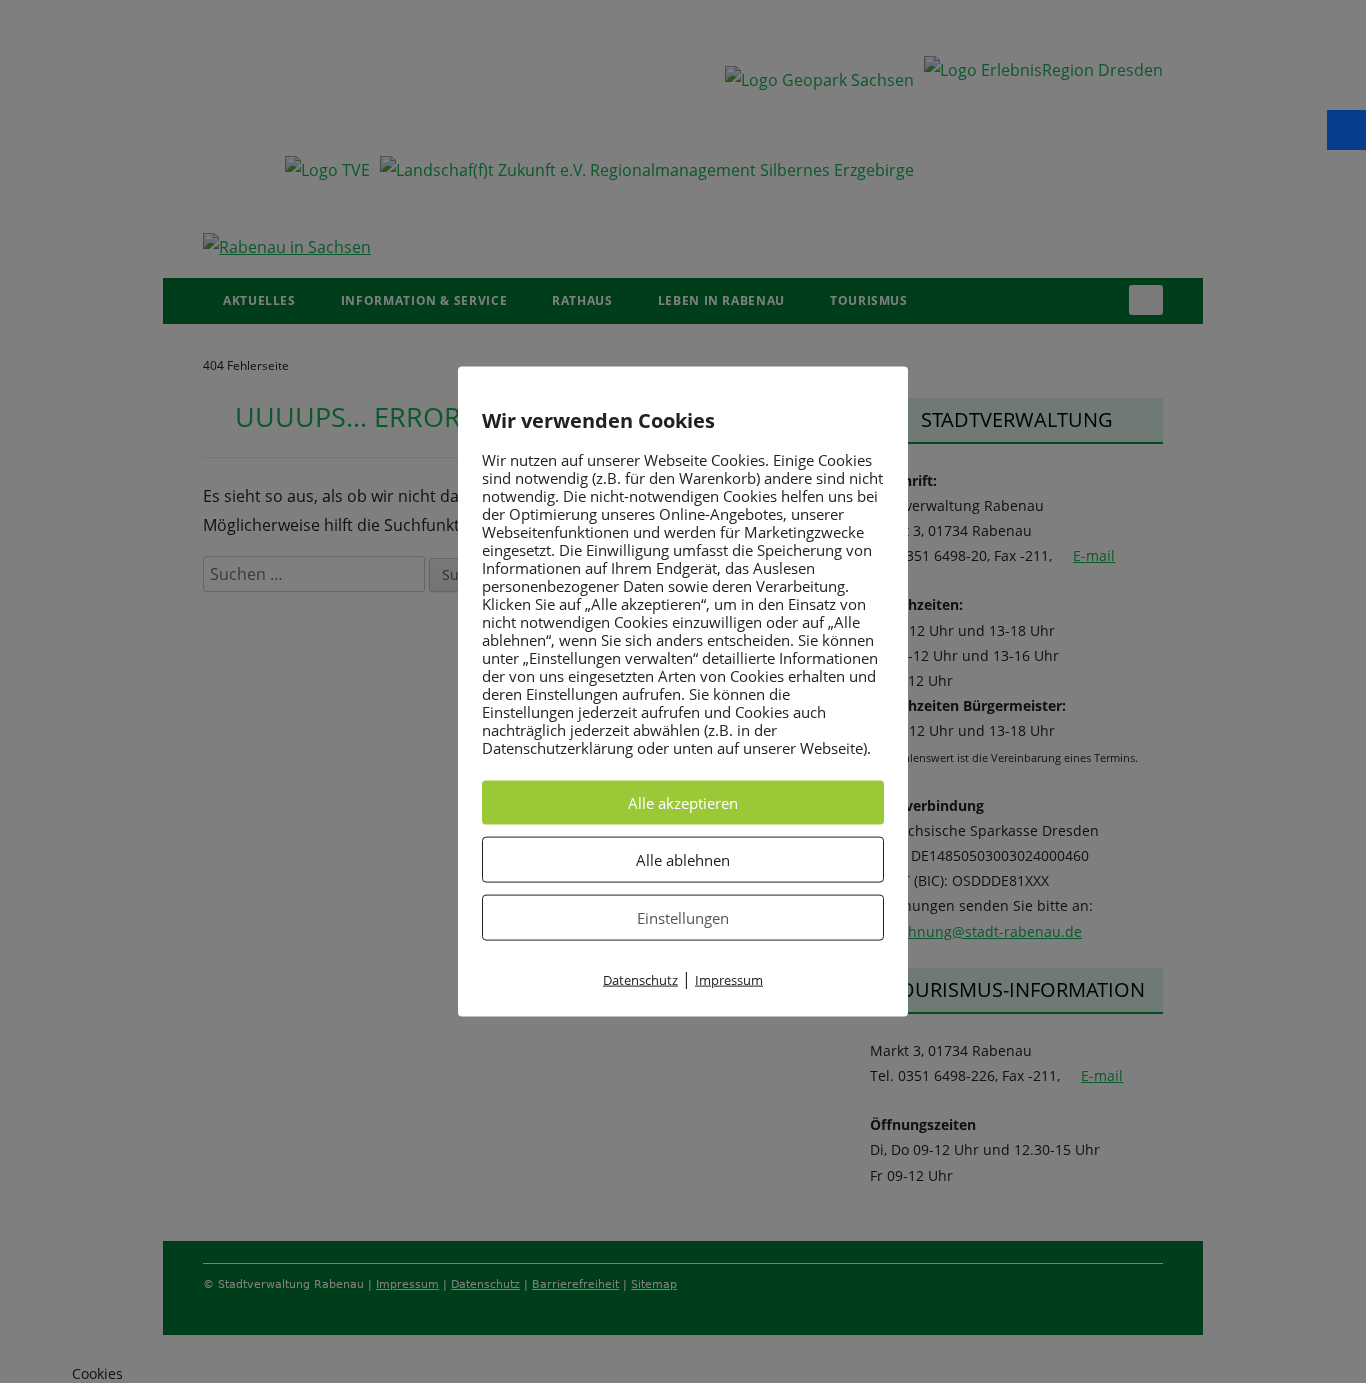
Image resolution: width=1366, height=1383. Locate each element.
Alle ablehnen (683, 859)
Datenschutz (640, 979)
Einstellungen (683, 917)
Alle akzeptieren (683, 802)
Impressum (729, 979)
